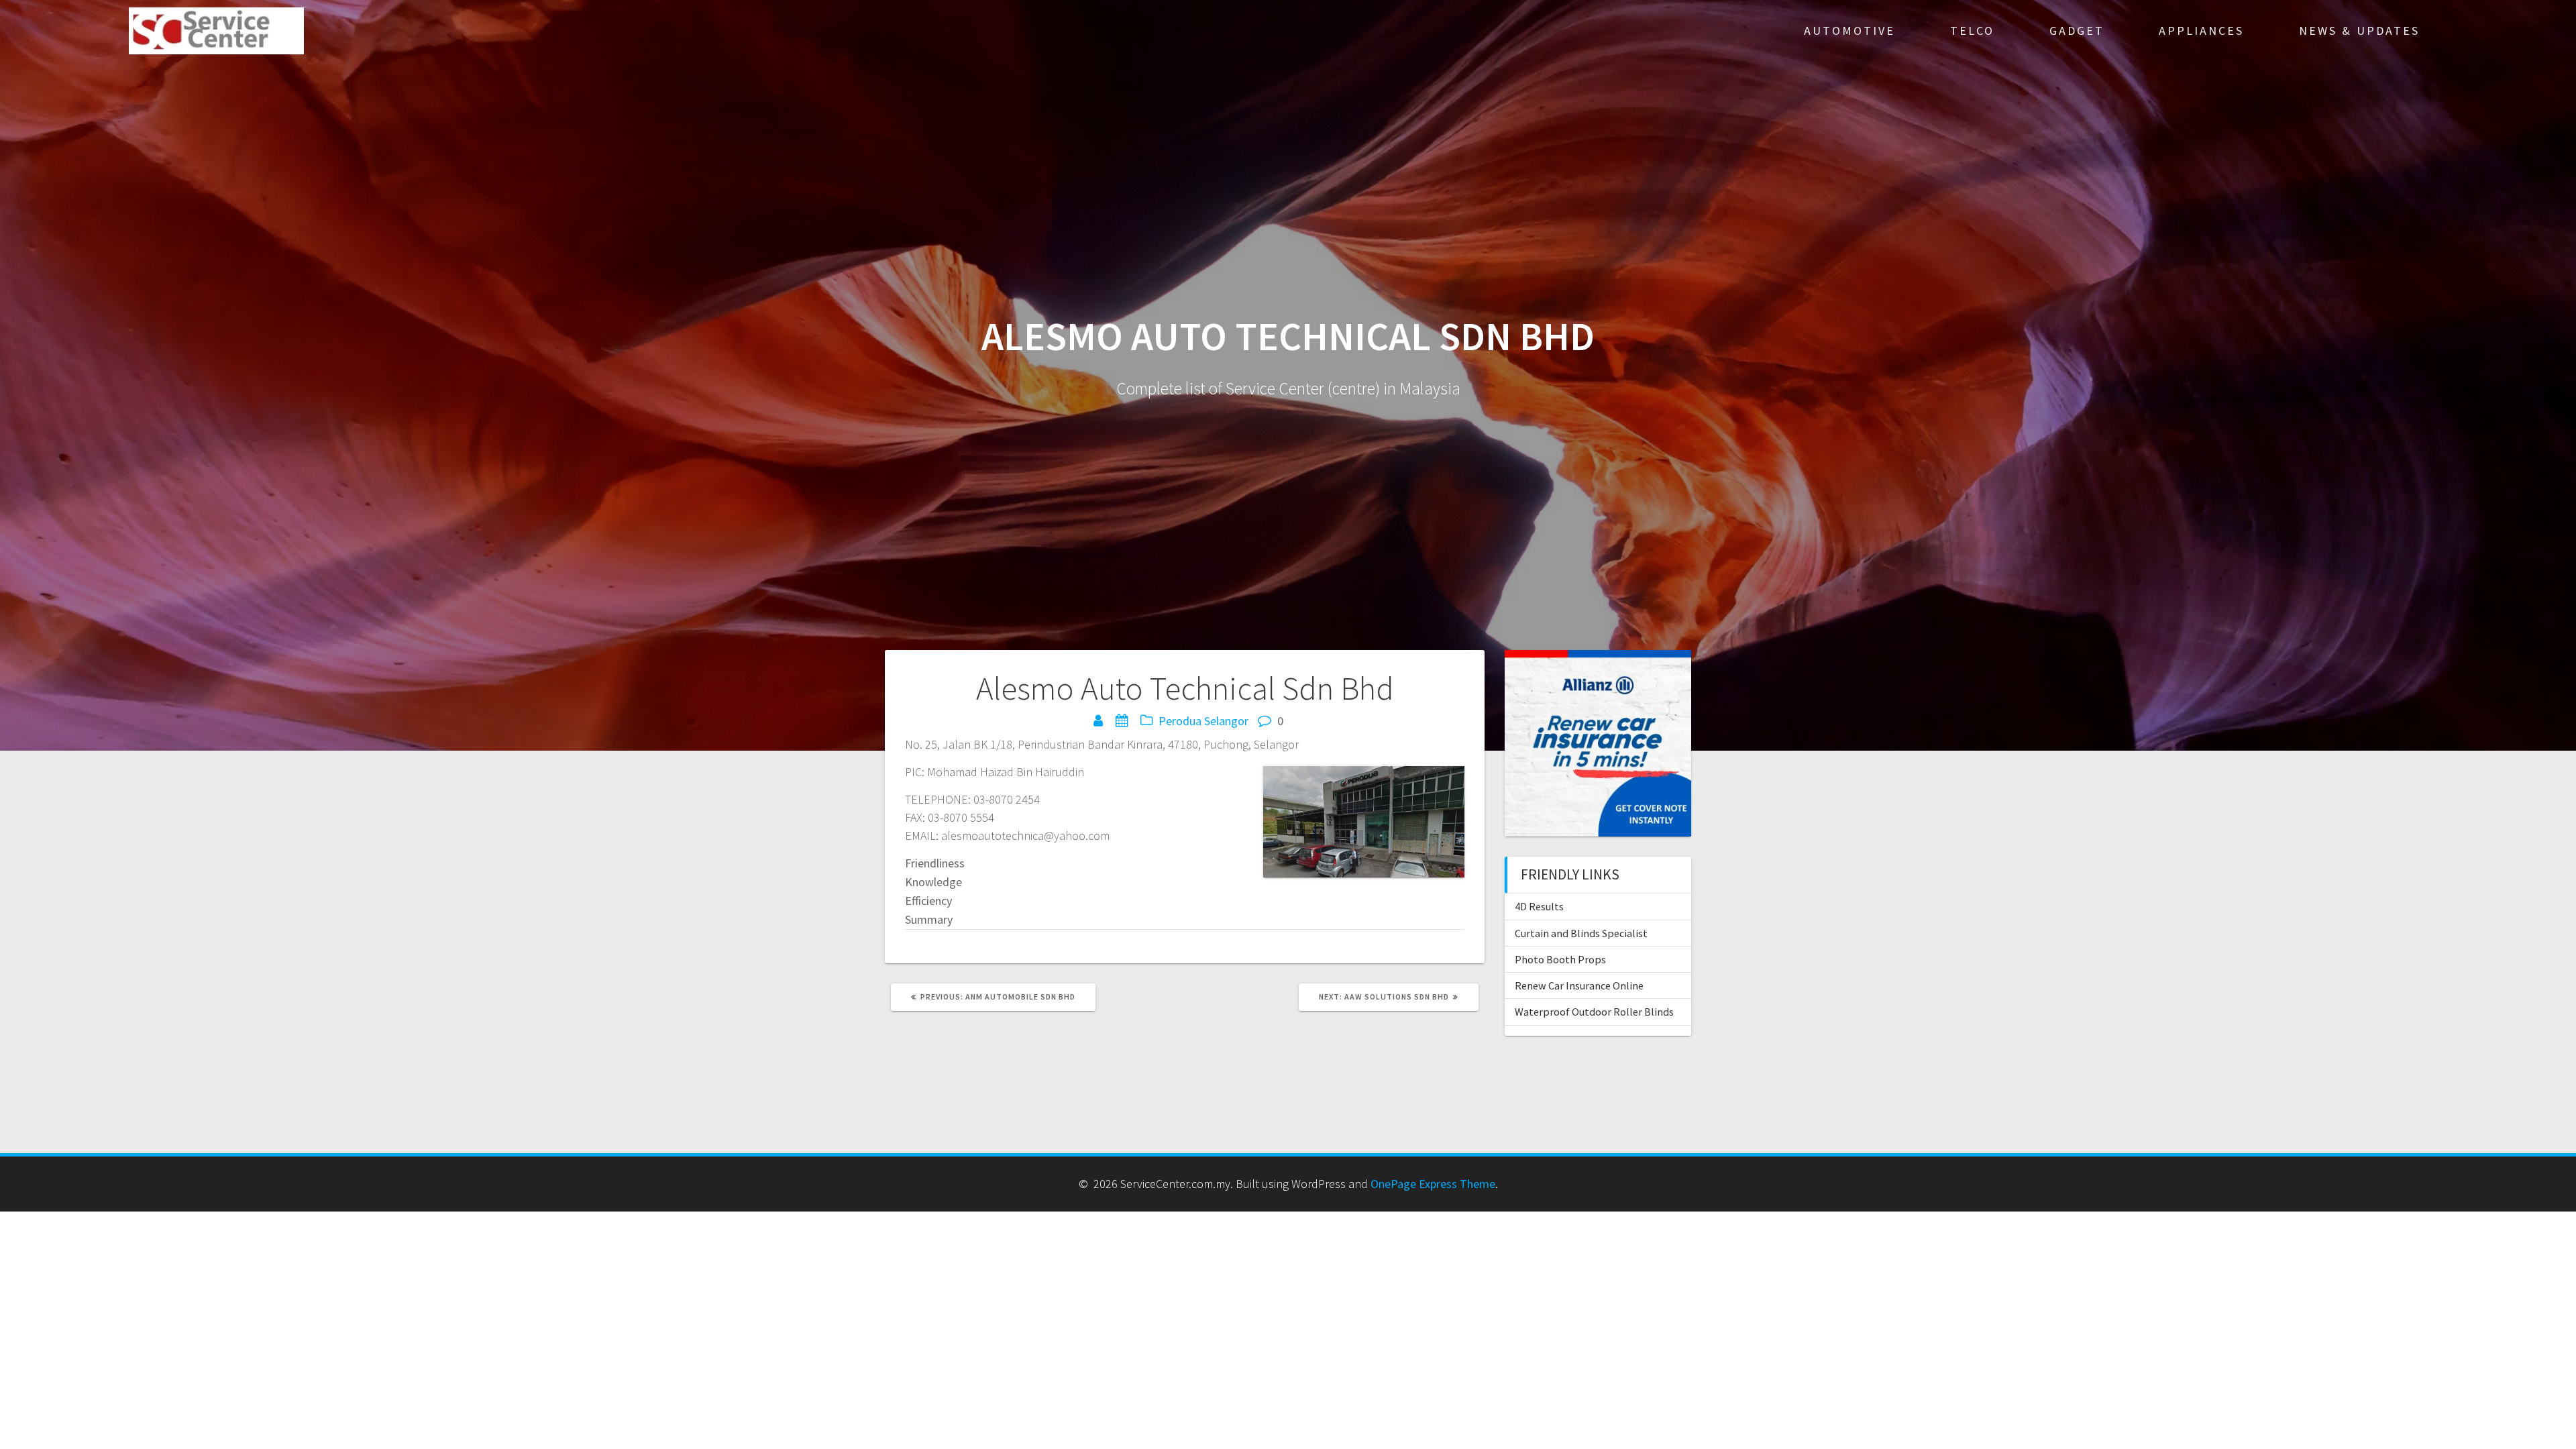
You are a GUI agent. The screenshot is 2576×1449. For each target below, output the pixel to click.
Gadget (2077, 31)
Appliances (2201, 31)
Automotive (1849, 31)
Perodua (1180, 721)
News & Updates (2359, 31)
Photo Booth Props (1560, 959)
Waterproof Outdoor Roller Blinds (1594, 1012)
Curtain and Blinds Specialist (1581, 933)
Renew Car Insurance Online (1579, 985)
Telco (1972, 31)
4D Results (1539, 906)
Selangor (1226, 721)
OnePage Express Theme (1433, 1184)
